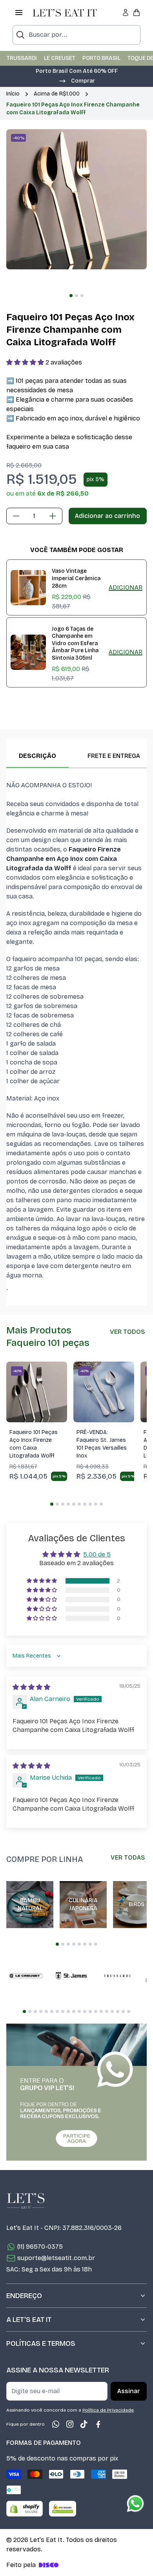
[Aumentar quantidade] (53, 516)
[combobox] (76, 35)
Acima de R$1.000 (57, 94)
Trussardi (22, 58)
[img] (31, 1687)
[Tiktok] (84, 2424)
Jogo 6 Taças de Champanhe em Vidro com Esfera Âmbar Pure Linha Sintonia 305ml (75, 643)
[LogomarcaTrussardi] (117, 1976)
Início (13, 94)
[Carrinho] (137, 13)
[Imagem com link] (76, 2092)
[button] (76, 80)
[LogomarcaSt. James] (71, 1976)
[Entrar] (126, 13)
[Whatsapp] (56, 2424)
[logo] (65, 13)
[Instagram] (70, 2424)
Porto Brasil (101, 58)
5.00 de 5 (97, 1554)
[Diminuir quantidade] (16, 516)
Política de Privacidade (108, 2410)
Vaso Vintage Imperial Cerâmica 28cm (76, 578)
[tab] (71, 296)
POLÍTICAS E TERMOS (41, 2343)
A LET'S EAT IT (29, 2320)
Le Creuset (60, 58)
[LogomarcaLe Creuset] (26, 1976)
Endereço (24, 2296)
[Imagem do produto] (37, 1392)
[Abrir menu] (19, 13)
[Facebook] (98, 2424)
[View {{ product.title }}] (28, 588)
